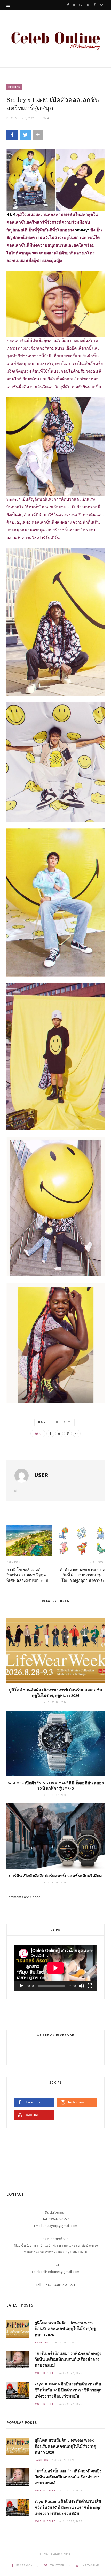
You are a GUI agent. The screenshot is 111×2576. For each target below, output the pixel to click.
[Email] (77, 1434)
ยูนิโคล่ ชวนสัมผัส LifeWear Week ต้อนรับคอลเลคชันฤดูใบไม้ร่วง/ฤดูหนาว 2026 (56, 1693)
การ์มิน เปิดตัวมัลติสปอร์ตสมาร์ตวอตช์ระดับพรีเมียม (55, 1876)
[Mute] (82, 1986)
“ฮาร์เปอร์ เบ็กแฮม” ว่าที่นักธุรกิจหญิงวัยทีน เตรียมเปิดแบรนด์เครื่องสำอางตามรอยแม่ (68, 2359)
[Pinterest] (68, 1434)
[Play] (21, 1986)
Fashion (14, 87)
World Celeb (45, 2373)
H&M (42, 1422)
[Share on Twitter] (25, 135)
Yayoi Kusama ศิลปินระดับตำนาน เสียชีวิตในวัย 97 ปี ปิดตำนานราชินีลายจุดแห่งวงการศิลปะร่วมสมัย (68, 2390)
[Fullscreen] (90, 1986)
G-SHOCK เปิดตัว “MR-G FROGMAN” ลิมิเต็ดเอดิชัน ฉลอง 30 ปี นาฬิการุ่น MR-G (56, 1786)
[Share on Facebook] (12, 135)
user (41, 1475)
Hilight (63, 1422)
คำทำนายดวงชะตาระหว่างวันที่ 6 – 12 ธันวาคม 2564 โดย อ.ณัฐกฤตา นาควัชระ (82, 1575)
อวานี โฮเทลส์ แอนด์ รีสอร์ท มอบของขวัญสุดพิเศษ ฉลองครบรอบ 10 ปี (27, 1575)
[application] (55, 1968)
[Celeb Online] (55, 39)
